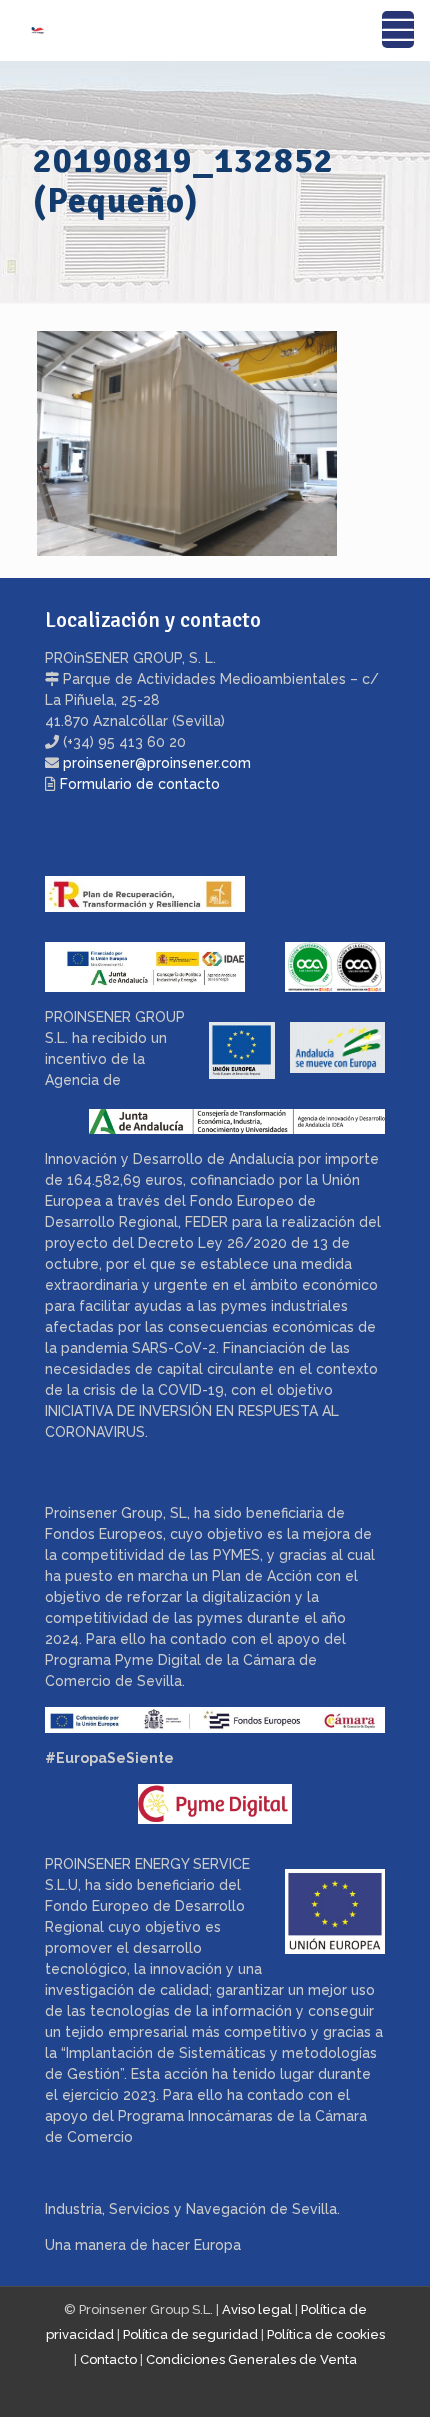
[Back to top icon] (389, 2376)
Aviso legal (257, 2309)
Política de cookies (326, 2334)
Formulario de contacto (140, 784)
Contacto (108, 2359)
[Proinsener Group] (23, 30)
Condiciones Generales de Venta (251, 2359)
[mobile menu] (403, 30)
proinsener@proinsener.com (157, 763)
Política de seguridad (190, 2334)
